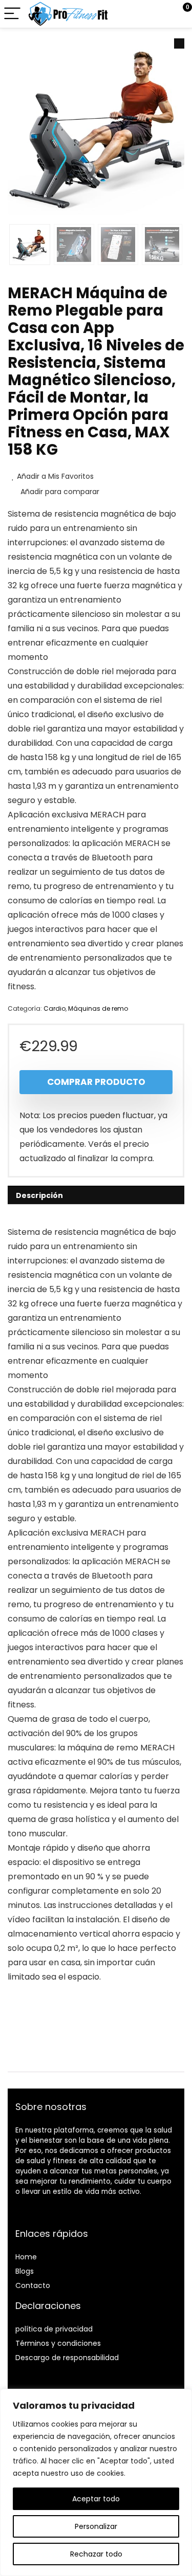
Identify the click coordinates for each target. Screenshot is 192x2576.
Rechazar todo (96, 2554)
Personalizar (96, 2526)
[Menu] (12, 14)
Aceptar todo (96, 2499)
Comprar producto (96, 1082)
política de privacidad (54, 2329)
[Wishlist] (160, 14)
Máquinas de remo (98, 1008)
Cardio (55, 1008)
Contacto (33, 2285)
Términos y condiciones (58, 2343)
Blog (23, 2271)
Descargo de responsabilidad (67, 2358)
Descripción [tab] (39, 1195)
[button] (179, 43)
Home (26, 2257)
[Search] (138, 14)
